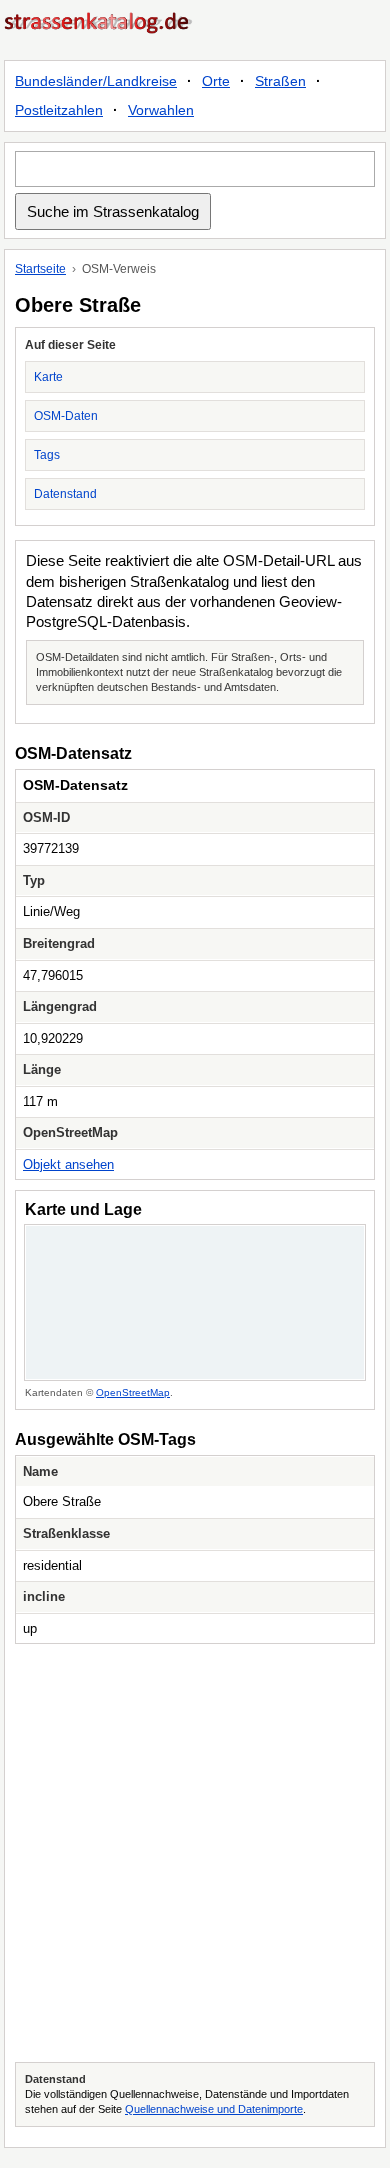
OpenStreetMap (133, 1392)
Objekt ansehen (68, 1164)
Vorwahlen (161, 110)
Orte (216, 81)
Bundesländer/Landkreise (96, 81)
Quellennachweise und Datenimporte (214, 2109)
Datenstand (65, 494)
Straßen (280, 81)
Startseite (40, 269)
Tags (47, 455)
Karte (48, 377)
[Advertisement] (195, 1853)
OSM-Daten (66, 416)
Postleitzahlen (59, 110)
